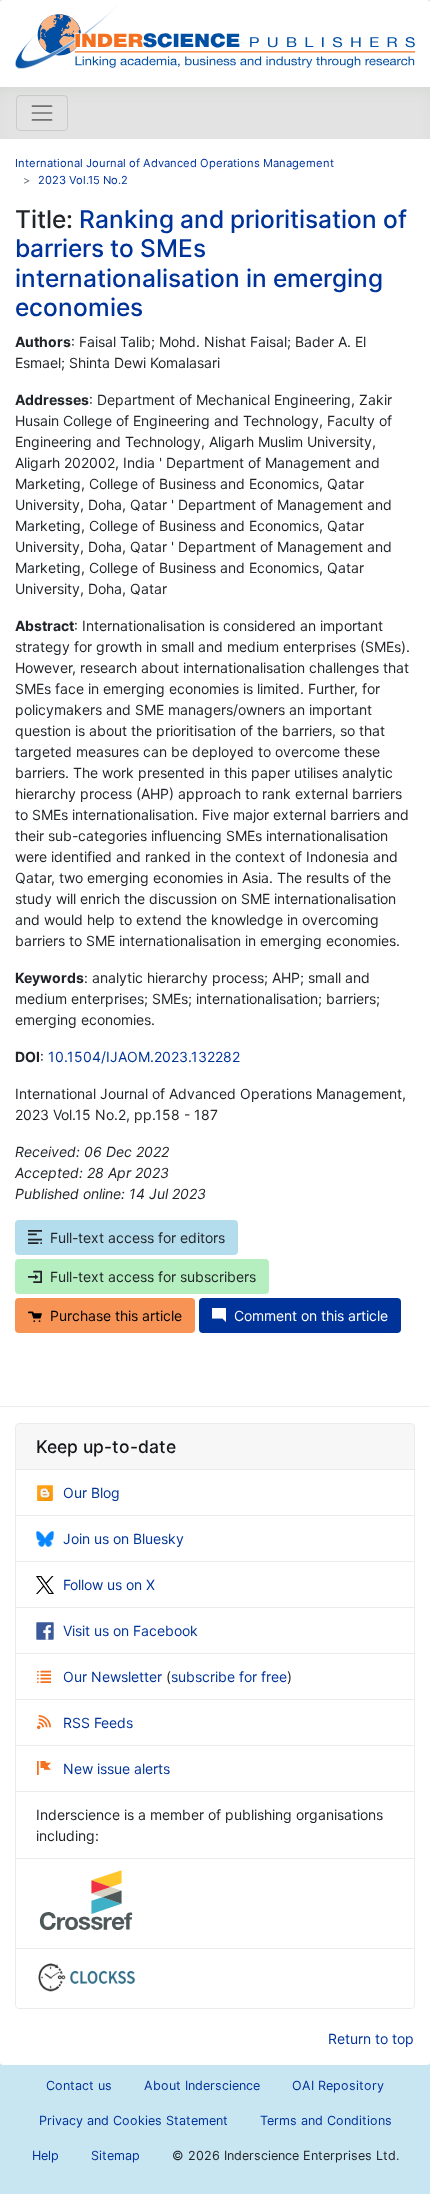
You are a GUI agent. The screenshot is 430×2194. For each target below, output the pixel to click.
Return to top (371, 2038)
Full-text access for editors (137, 1237)
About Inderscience (202, 2085)
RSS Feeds (98, 1722)
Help (45, 2155)
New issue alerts (116, 1768)
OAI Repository (338, 2085)
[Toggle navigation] (42, 113)
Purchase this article (116, 1315)
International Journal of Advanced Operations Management (174, 163)
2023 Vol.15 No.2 (83, 180)
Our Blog (91, 1492)
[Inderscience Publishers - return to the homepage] (215, 35)
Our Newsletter (114, 1676)
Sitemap (115, 2155)
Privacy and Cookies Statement (133, 2120)
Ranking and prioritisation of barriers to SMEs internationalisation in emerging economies (211, 263)
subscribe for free (229, 1676)
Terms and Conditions (326, 2120)
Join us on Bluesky (123, 1538)
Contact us (79, 2085)
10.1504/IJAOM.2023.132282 (144, 1056)
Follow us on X (109, 1584)
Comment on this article (311, 1315)
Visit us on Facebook (130, 1630)
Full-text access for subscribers (153, 1276)
